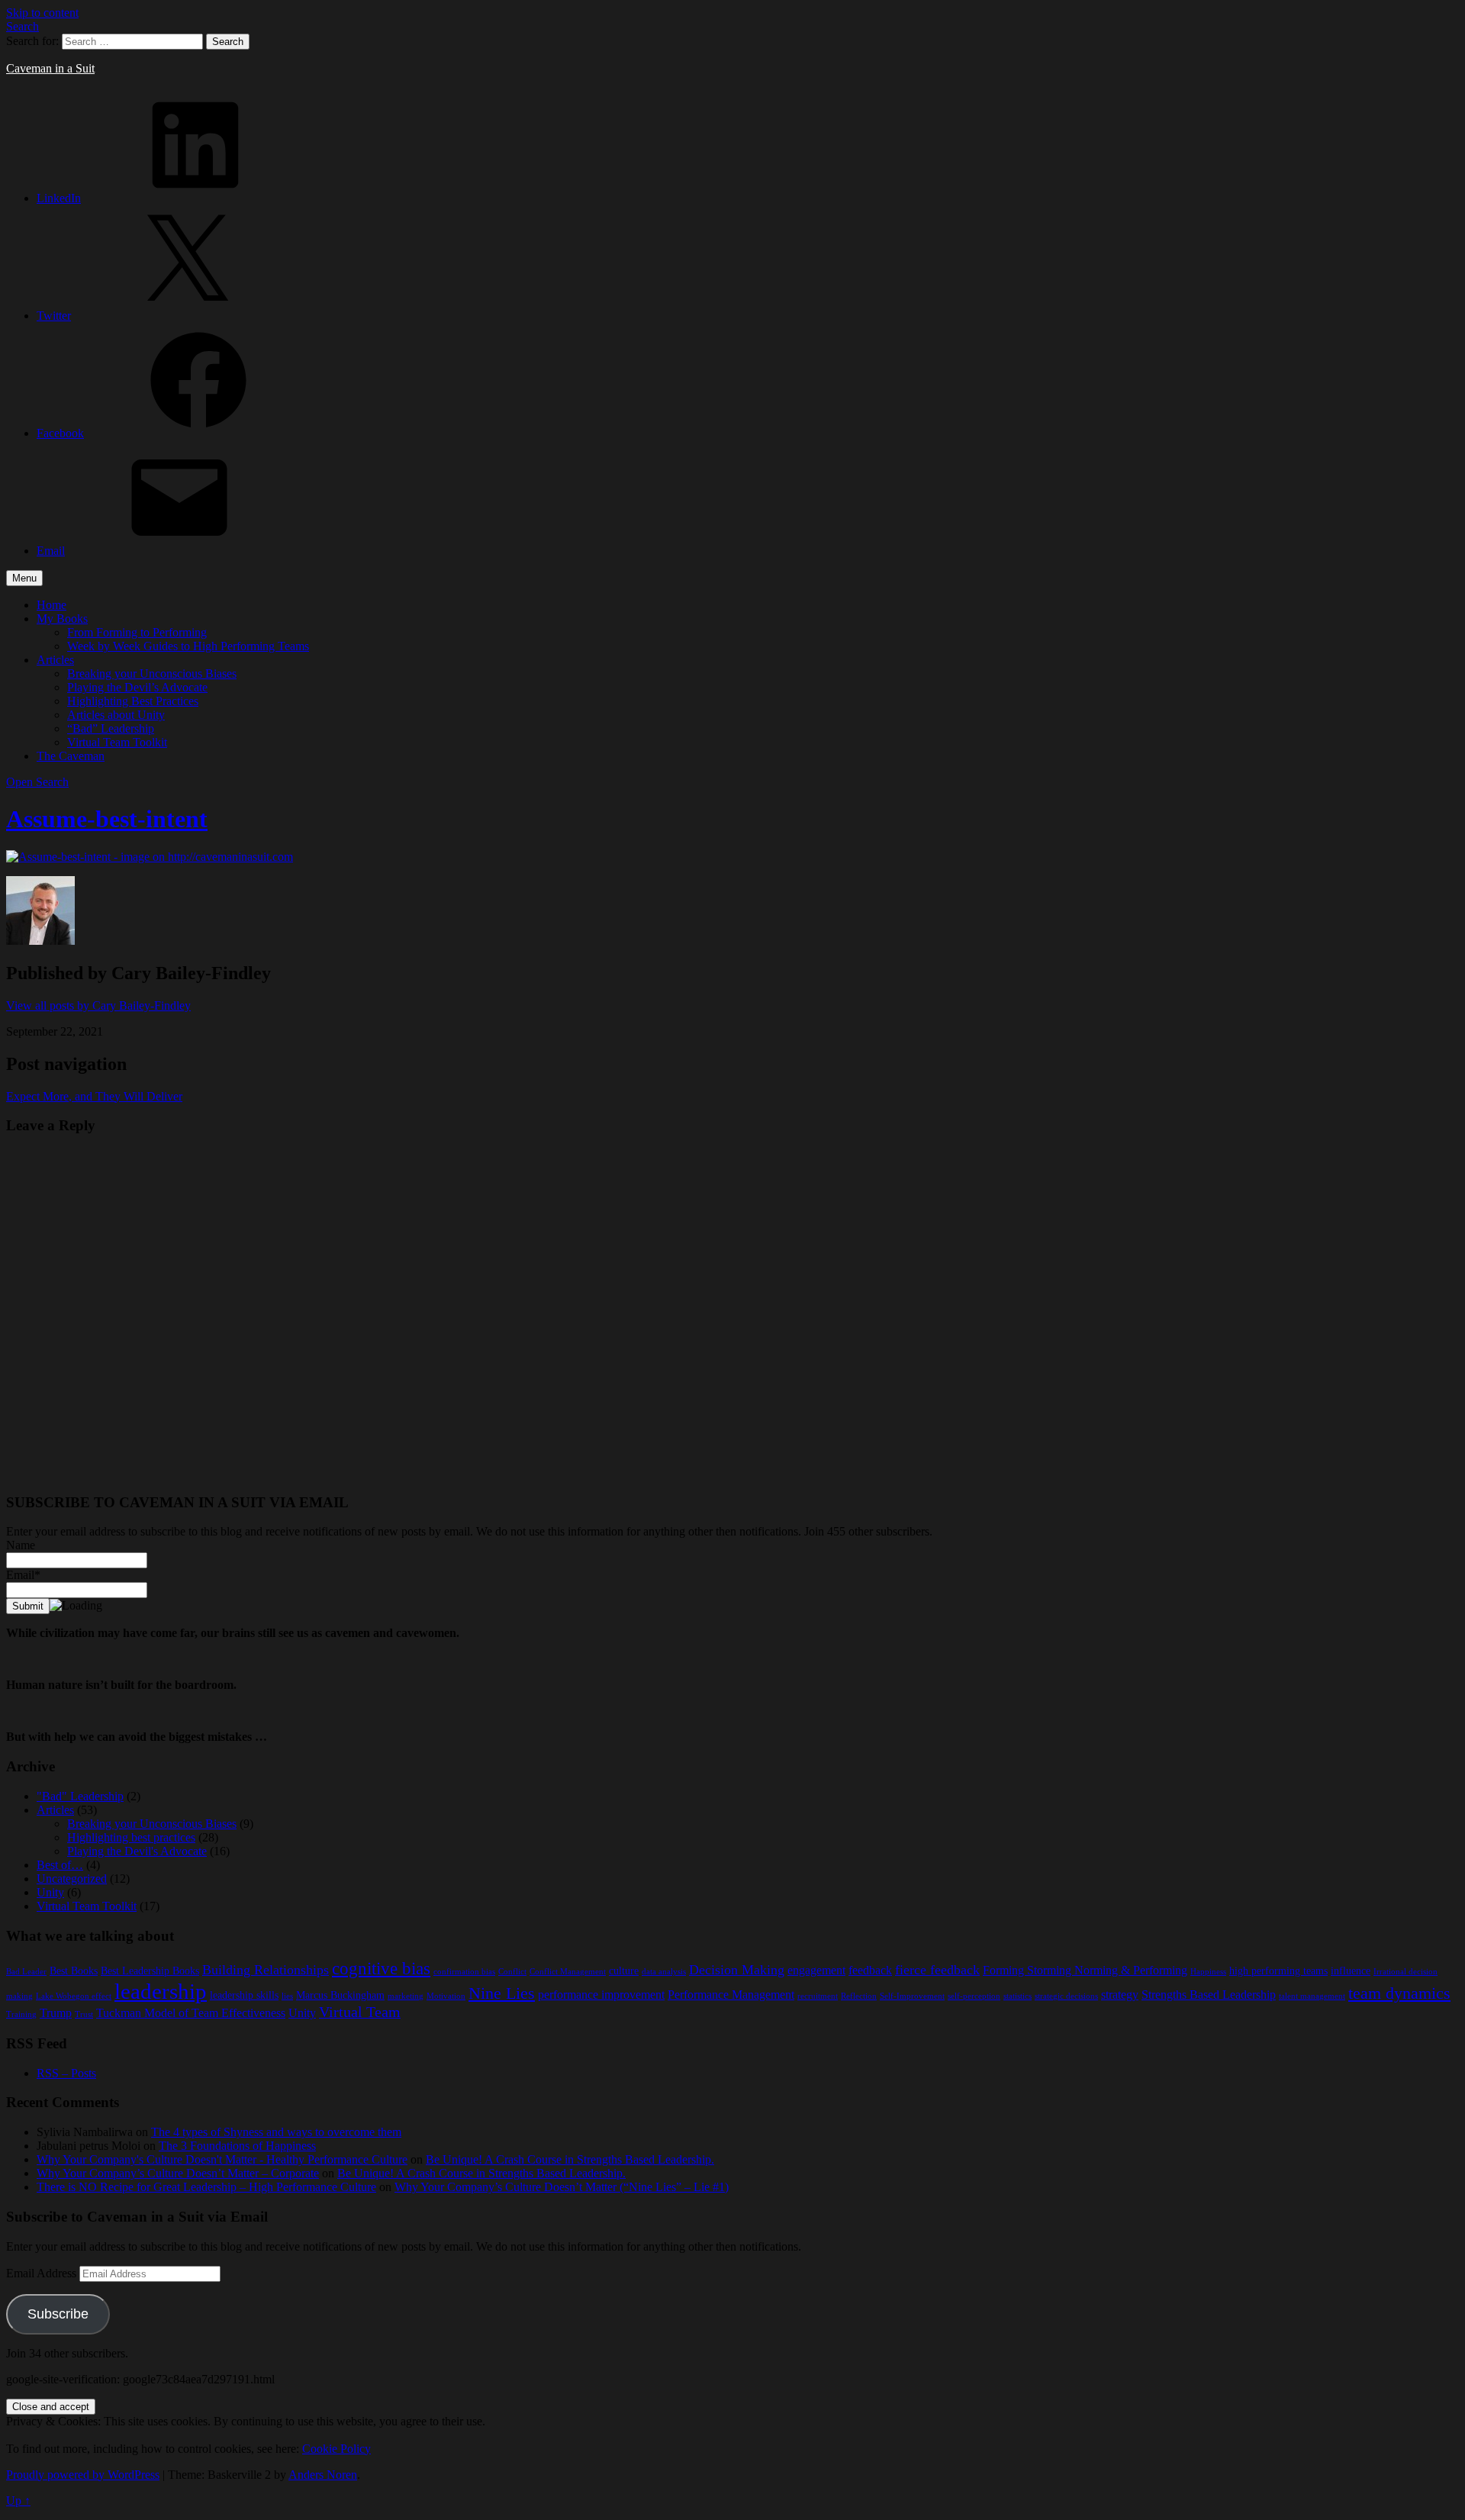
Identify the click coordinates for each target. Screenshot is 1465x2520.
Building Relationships (266, 1970)
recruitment (818, 1996)
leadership (161, 1991)
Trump (56, 2013)
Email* (23, 1575)
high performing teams (1278, 1971)
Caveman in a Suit (50, 68)
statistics (1017, 1996)
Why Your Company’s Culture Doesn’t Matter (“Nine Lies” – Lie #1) (562, 2187)
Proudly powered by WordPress (83, 2475)
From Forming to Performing (137, 632)
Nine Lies (502, 1993)
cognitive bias (381, 1968)
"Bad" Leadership (80, 1796)
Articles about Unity (116, 715)
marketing (406, 1996)
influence (1351, 1971)
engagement (816, 1970)
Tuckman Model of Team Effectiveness (191, 2013)
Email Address (43, 2273)
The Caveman (71, 756)
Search (23, 26)
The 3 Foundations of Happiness (237, 2146)
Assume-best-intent (107, 819)
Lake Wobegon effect (74, 1996)
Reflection (859, 1996)
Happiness (1208, 1972)
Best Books (74, 1971)
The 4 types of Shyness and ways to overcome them (276, 2132)
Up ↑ (18, 2501)
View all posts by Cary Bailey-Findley (98, 1005)
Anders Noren (323, 2475)
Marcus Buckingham (340, 1995)
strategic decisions (1066, 1996)
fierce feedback (937, 1970)
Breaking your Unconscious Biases (152, 674)
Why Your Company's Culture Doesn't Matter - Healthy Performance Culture (222, 2159)
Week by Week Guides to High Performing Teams (188, 646)
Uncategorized (72, 1879)
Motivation (446, 1996)
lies (287, 1996)
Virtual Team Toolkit (117, 742)
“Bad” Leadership (111, 728)
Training (21, 2014)
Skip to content (42, 13)
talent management (1312, 1996)
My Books (62, 619)
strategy (1120, 1995)
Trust (84, 2014)
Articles (55, 660)
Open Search (37, 782)
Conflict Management (568, 1972)
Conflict (512, 1972)
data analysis (664, 1972)
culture (624, 1971)
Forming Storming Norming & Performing (1085, 1970)
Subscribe (58, 2314)
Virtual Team (360, 2012)
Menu (24, 578)
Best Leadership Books (150, 1971)
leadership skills (244, 1995)
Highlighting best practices (131, 1837)
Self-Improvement (912, 1996)
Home (52, 605)
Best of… (60, 1865)
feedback (870, 1970)
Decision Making (737, 1970)
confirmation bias (464, 1972)
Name (21, 1545)
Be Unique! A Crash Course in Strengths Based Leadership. (570, 2159)
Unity (50, 1892)
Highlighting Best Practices (133, 701)
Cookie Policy (336, 2449)
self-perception (974, 1996)
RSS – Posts (66, 2073)
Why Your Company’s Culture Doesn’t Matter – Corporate (178, 2173)
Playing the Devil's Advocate (137, 1851)
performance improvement (601, 1995)
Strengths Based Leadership (1209, 1995)
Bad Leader (26, 1972)
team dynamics (1399, 1993)
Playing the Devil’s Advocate (137, 687)
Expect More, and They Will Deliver (94, 1096)
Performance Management (731, 1995)
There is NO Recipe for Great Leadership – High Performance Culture (206, 2187)
